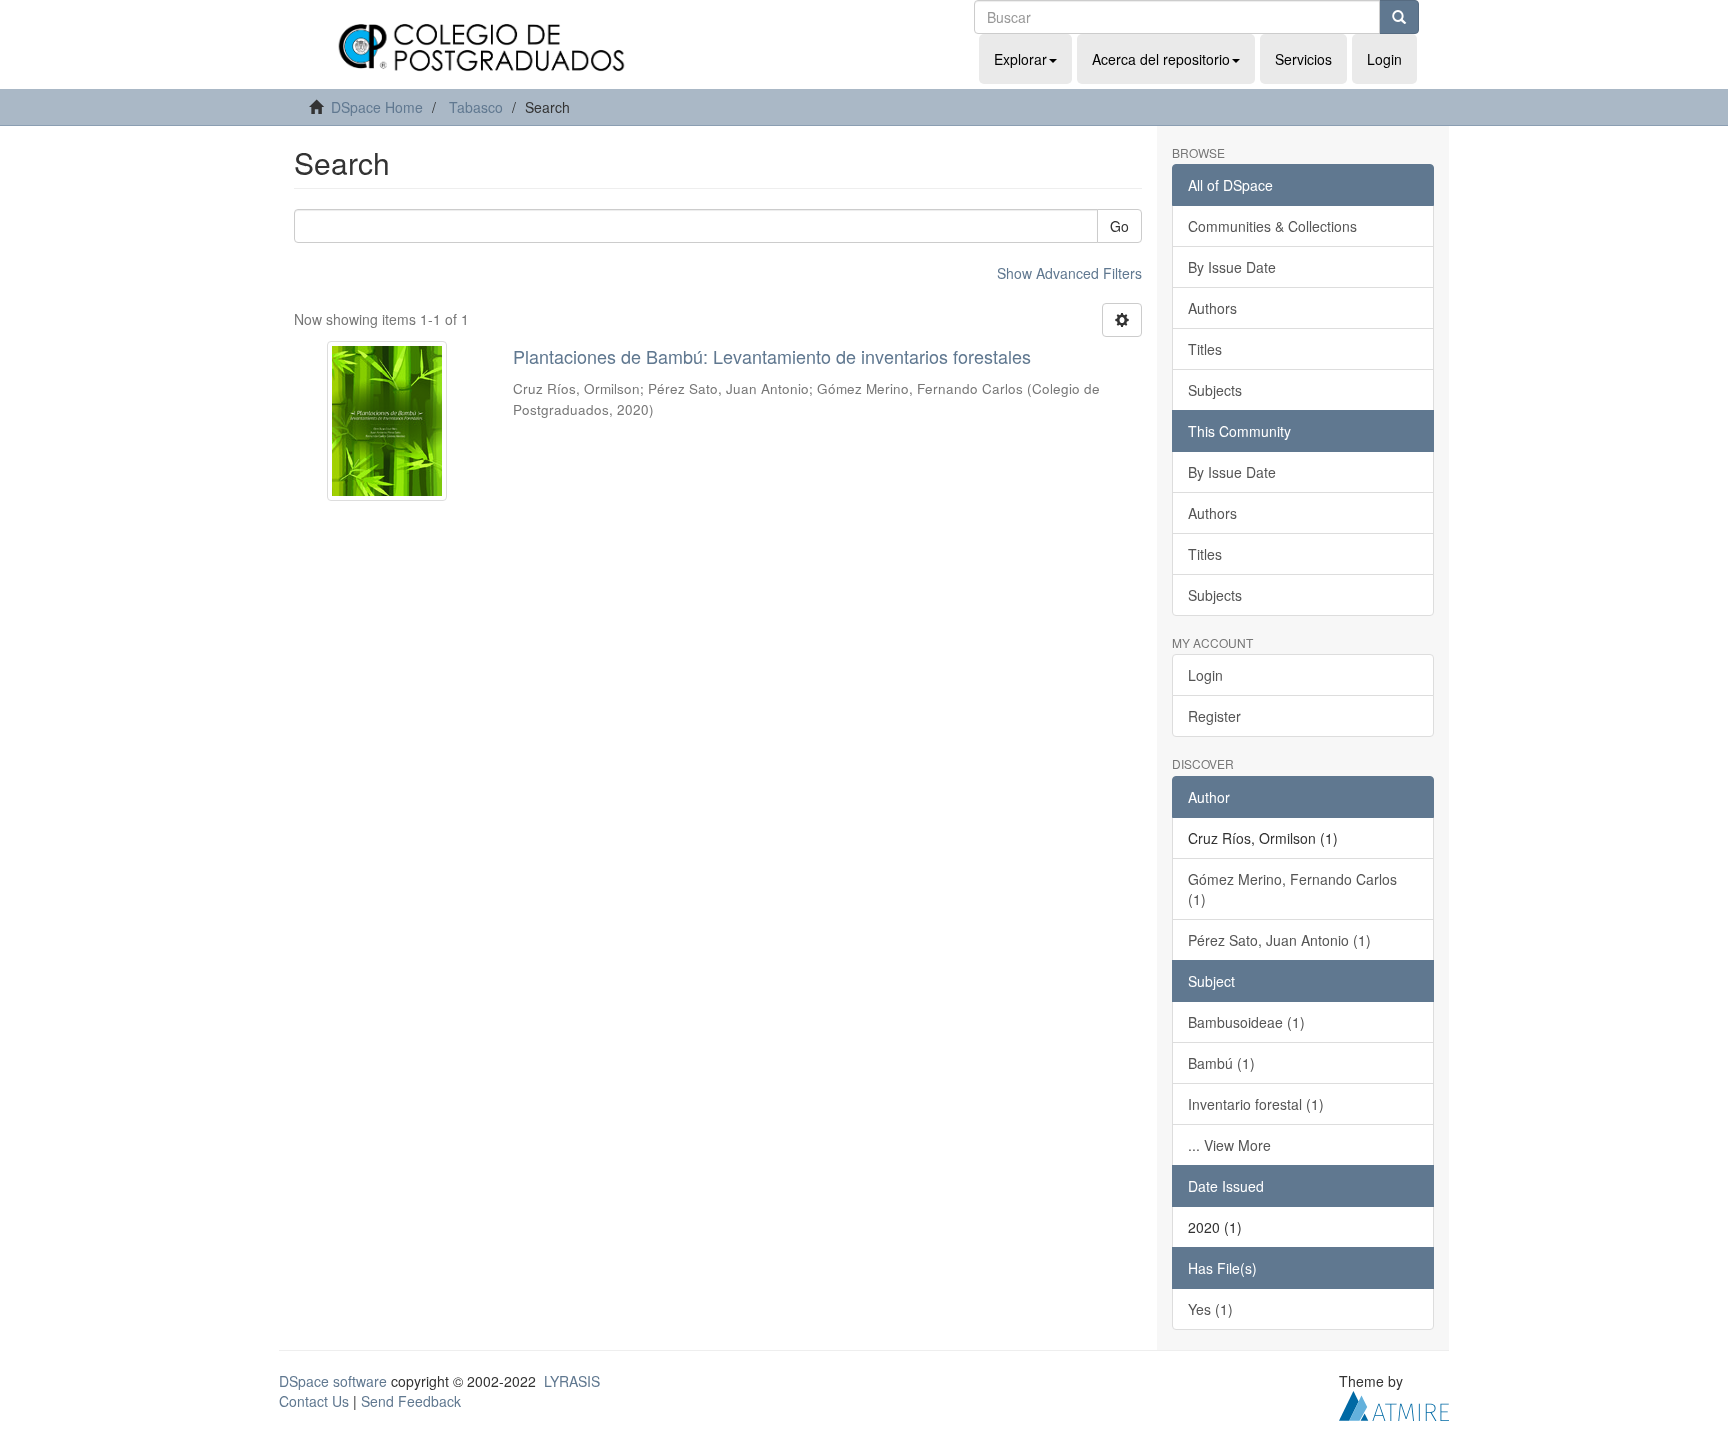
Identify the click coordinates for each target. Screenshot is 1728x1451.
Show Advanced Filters (1069, 273)
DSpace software (333, 1381)
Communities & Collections (1272, 226)
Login (1205, 675)
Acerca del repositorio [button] (1161, 59)
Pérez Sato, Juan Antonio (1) (1279, 940)
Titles (1205, 349)
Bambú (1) (1221, 1063)
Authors (1212, 308)
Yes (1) (1210, 1309)
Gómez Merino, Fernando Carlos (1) (1292, 889)
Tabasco (476, 107)
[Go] (1399, 17)
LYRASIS (572, 1381)
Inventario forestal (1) (1256, 1104)
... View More (1229, 1145)
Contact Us (314, 1401)
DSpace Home (377, 107)
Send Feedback (411, 1401)
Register (1214, 716)
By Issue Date (1232, 267)
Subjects (1215, 390)
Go (1119, 226)
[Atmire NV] (1394, 1403)
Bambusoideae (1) (1246, 1022)
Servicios (1303, 59)
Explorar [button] (1020, 59)
